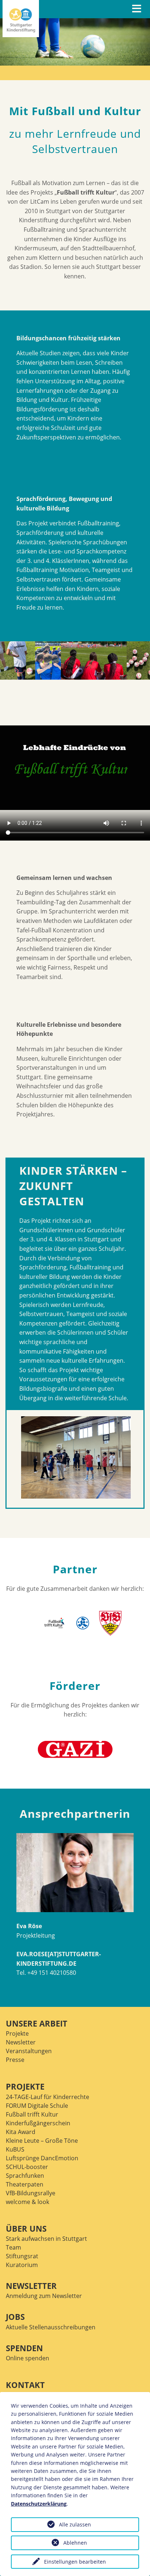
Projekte (17, 2033)
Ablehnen (75, 2543)
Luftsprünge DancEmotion (42, 2158)
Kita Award (21, 2132)
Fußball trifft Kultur (32, 2114)
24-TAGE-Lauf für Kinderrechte (48, 2097)
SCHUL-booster (27, 2167)
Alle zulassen (75, 2524)
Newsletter (21, 2042)
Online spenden (27, 2358)
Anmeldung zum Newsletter (44, 2296)
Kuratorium (22, 2265)
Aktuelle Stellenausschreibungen (51, 2327)
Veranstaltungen (29, 2051)
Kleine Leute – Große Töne (42, 2141)
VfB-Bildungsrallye (31, 2193)
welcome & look (27, 2202)
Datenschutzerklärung (39, 2504)
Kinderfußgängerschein (38, 2123)
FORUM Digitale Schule (37, 2106)
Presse (15, 2060)
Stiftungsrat (22, 2256)
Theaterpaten (25, 2184)
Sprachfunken (25, 2176)
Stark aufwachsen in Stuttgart (46, 2239)
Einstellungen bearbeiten (75, 2562)
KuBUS (15, 2149)
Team (13, 2247)
